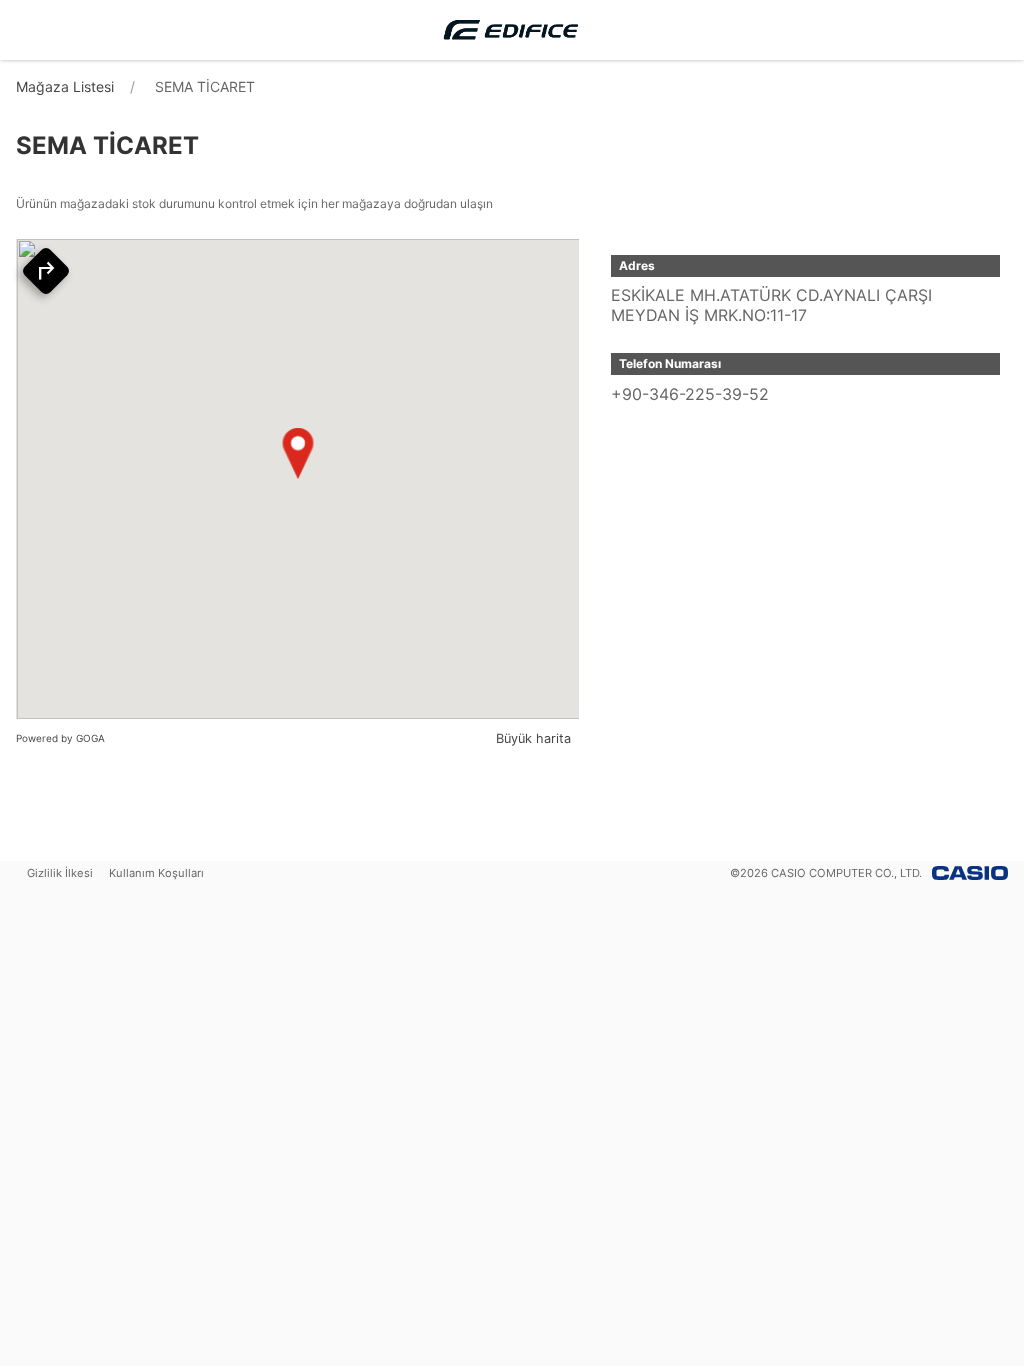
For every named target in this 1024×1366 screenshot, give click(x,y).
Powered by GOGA (60, 738)
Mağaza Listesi (65, 86)
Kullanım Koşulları (156, 873)
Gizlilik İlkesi (60, 873)
